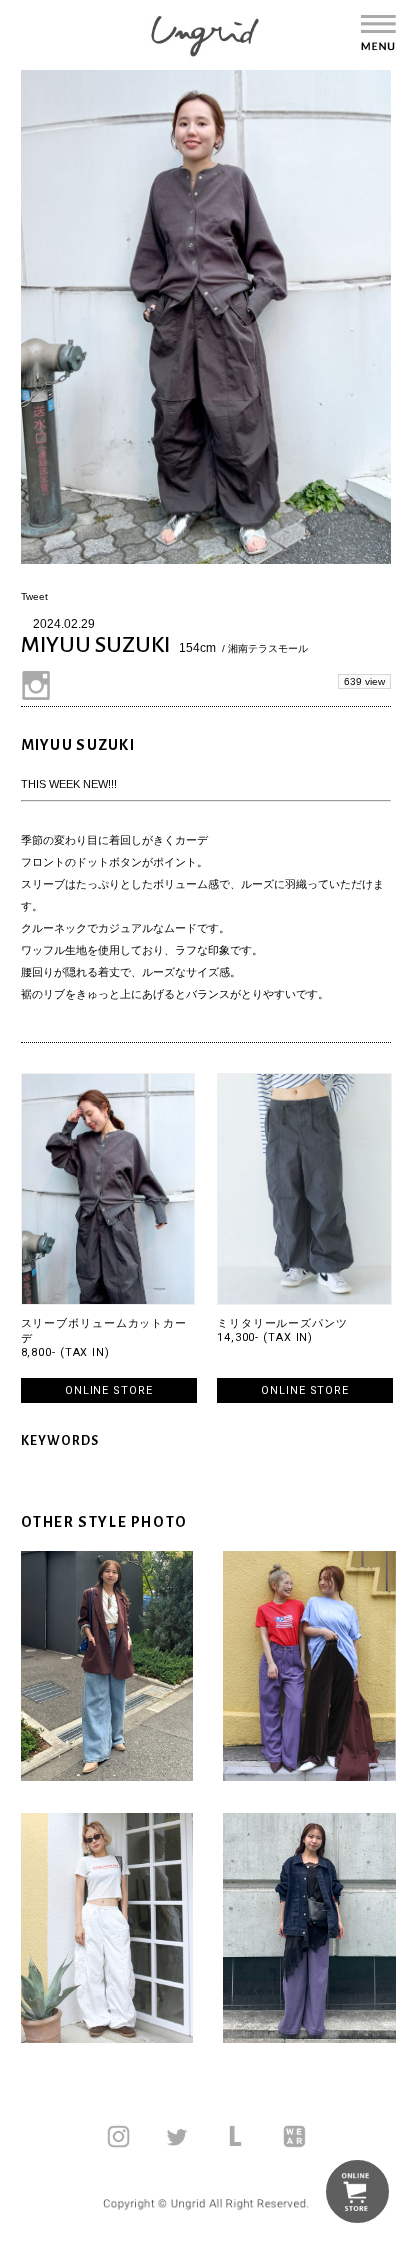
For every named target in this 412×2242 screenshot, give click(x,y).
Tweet (34, 596)
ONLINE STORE (109, 1390)
